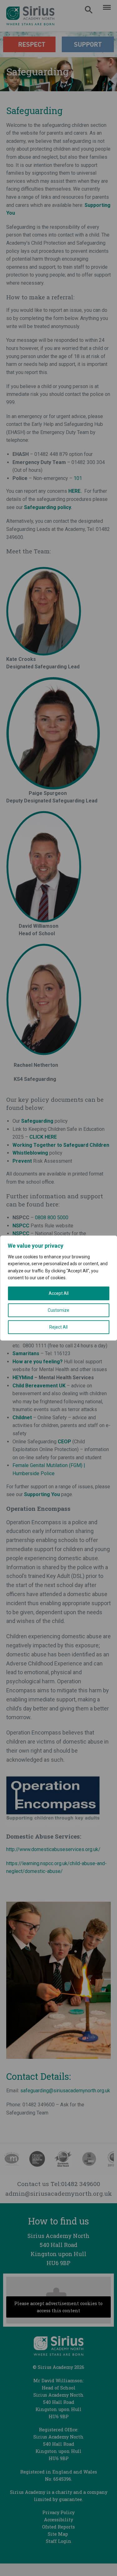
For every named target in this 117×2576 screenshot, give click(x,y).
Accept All (59, 1293)
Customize (58, 1310)
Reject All (58, 1327)
